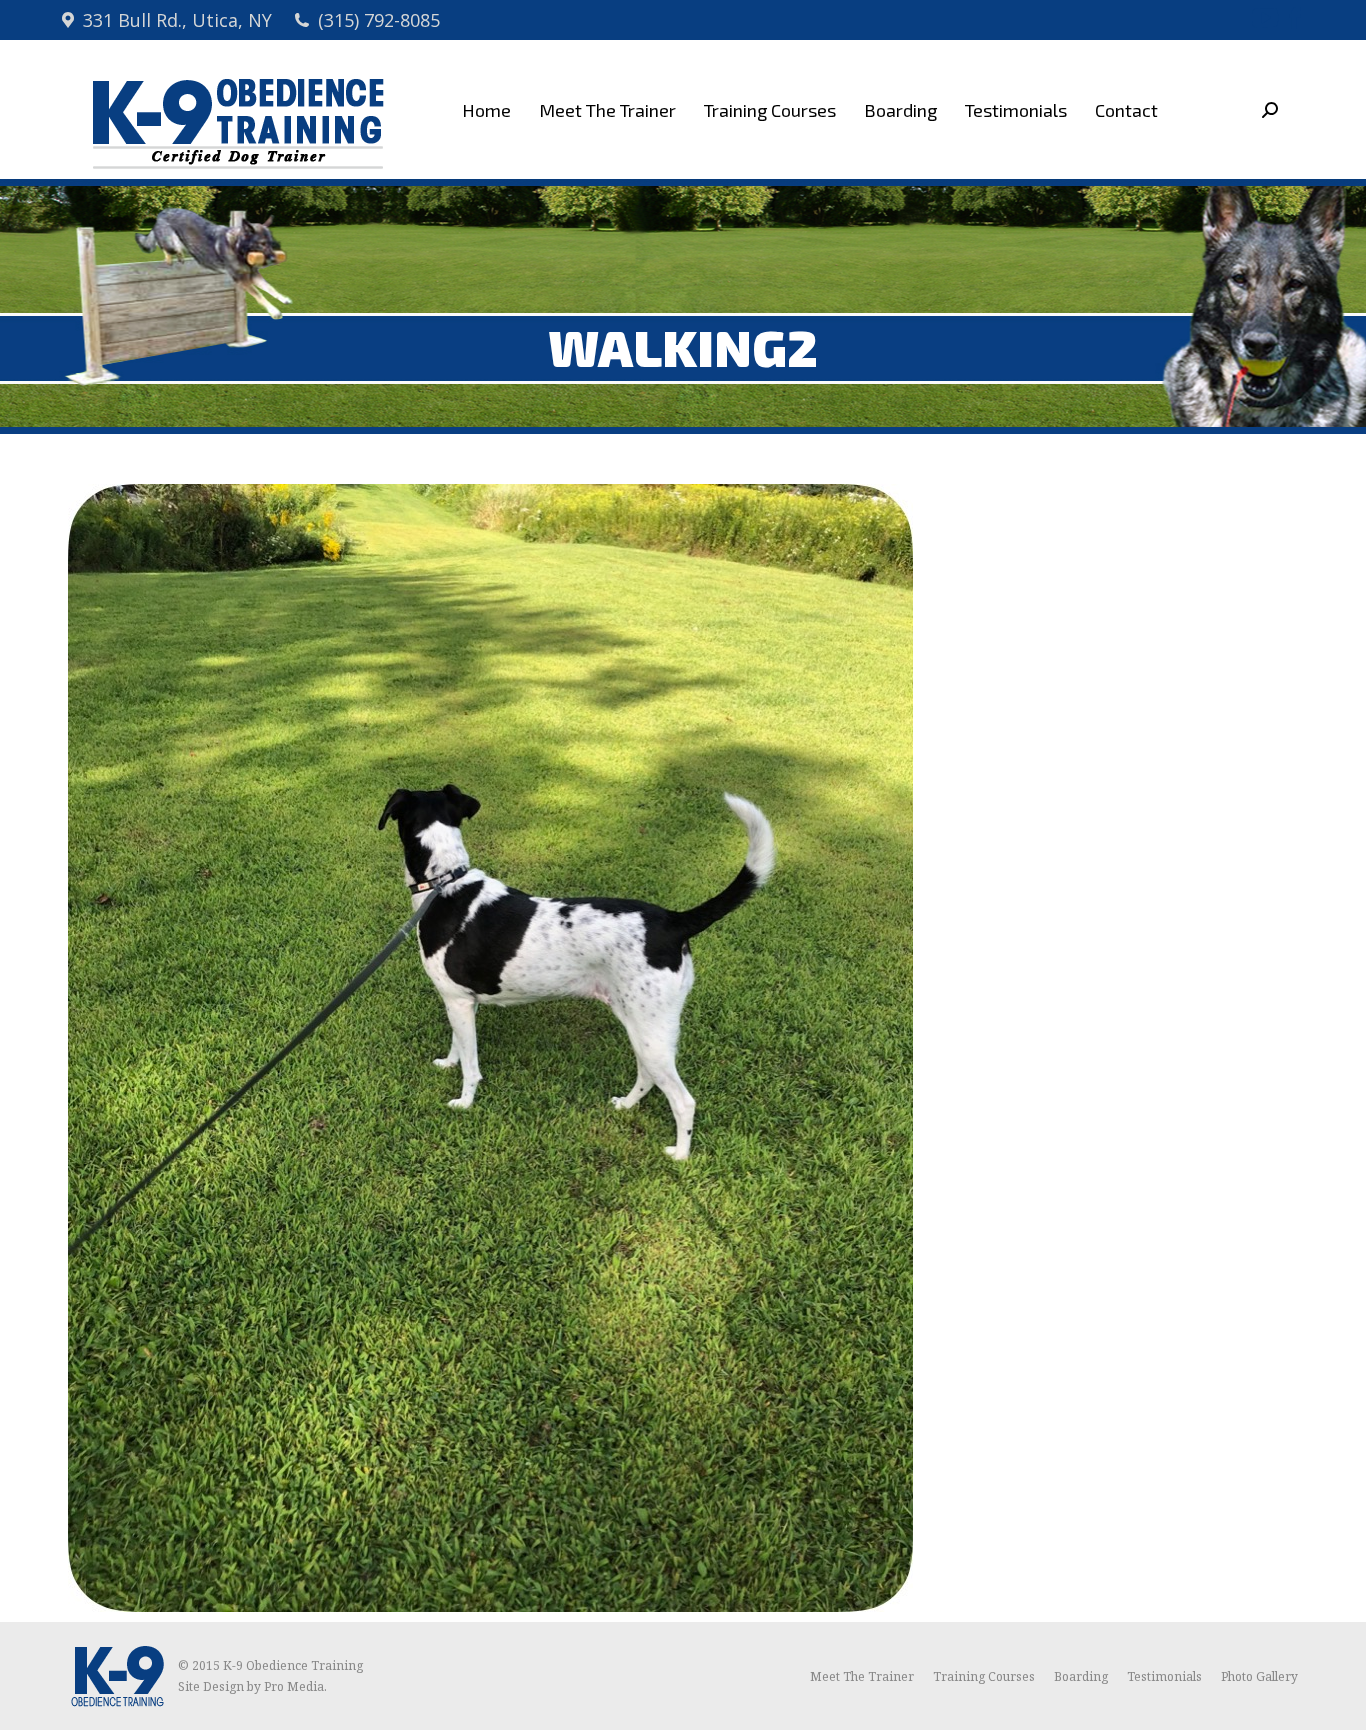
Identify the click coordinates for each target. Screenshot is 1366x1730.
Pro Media (294, 1686)
